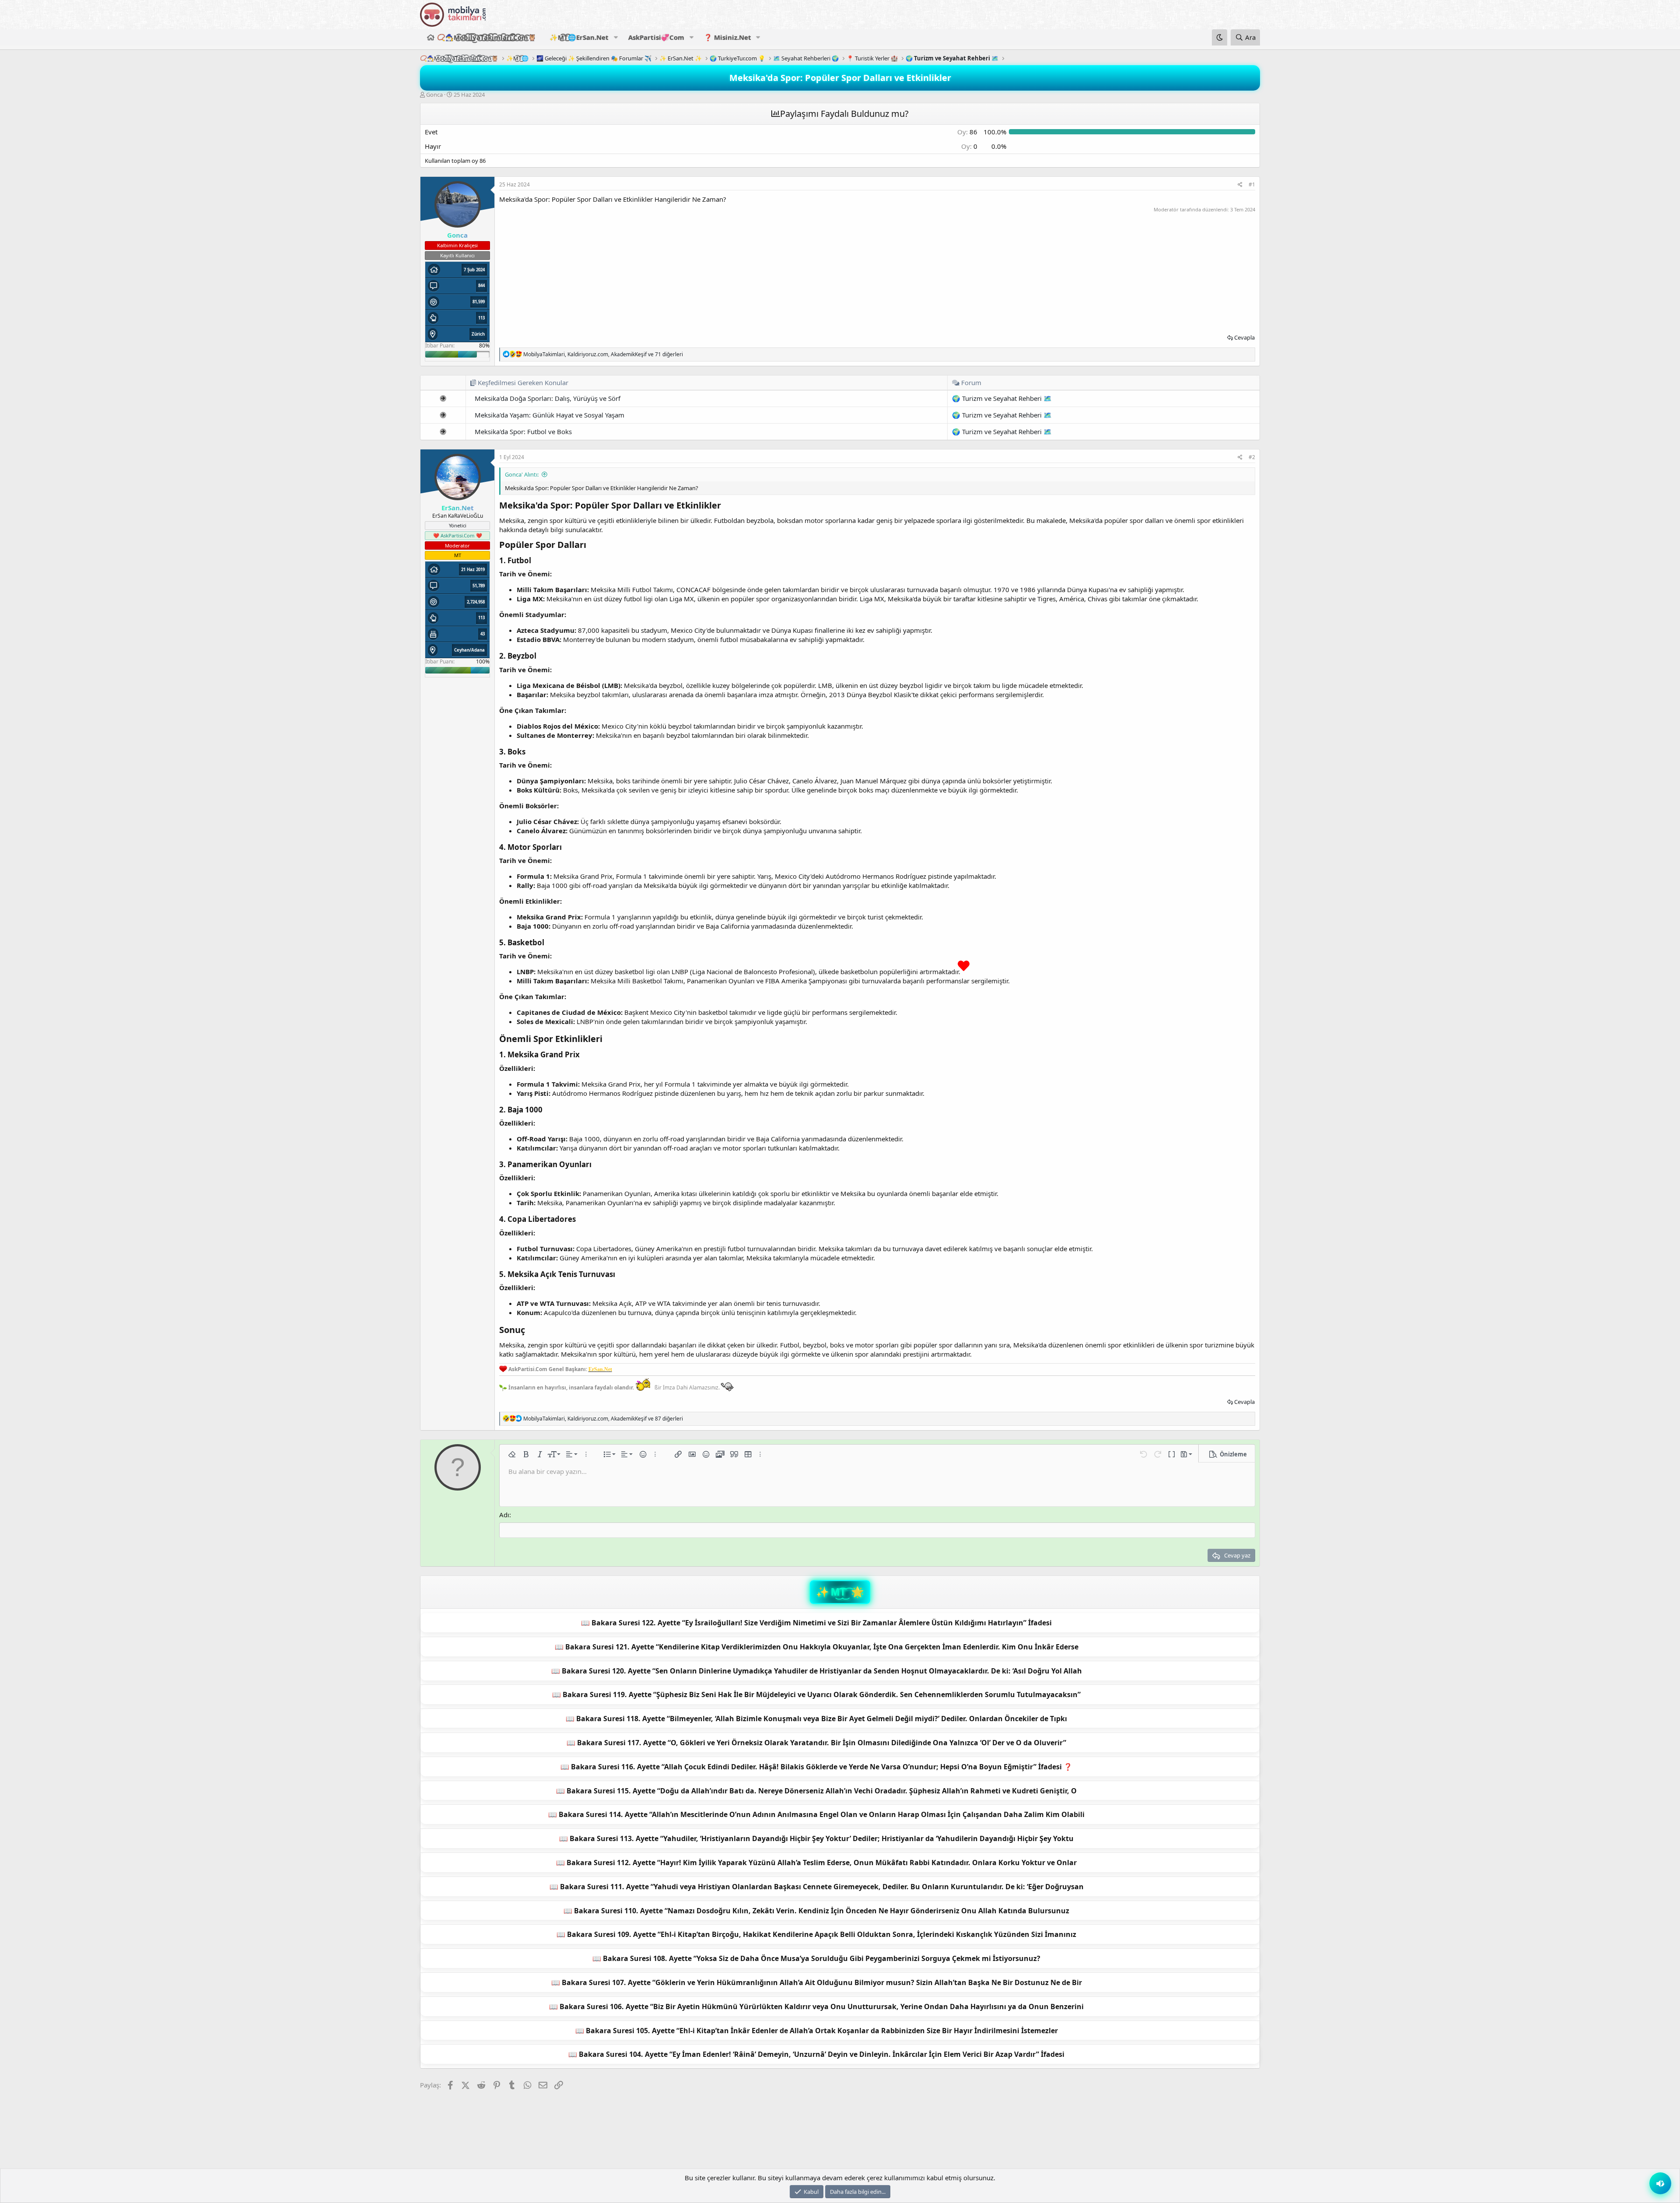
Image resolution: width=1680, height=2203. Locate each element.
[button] (616, 37)
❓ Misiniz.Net (728, 37)
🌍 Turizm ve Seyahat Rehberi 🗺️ (1002, 398)
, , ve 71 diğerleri (603, 354)
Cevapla (1244, 337)
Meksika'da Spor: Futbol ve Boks (523, 431)
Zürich (478, 334)
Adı (504, 1515)
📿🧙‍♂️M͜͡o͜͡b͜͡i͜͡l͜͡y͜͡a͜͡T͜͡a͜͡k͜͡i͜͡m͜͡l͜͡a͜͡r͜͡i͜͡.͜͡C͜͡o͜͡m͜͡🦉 (487, 37)
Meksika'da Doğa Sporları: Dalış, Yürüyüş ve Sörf (548, 398)
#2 (1252, 457)
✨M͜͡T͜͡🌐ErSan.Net (579, 37)
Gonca (434, 95)
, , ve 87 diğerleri (603, 1419)
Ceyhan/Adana (469, 650)
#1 (1252, 184)
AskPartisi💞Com (656, 37)
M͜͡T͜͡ (838, 1592)
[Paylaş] (1240, 185)
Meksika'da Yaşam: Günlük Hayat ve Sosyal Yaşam (549, 415)
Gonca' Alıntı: (522, 474)
